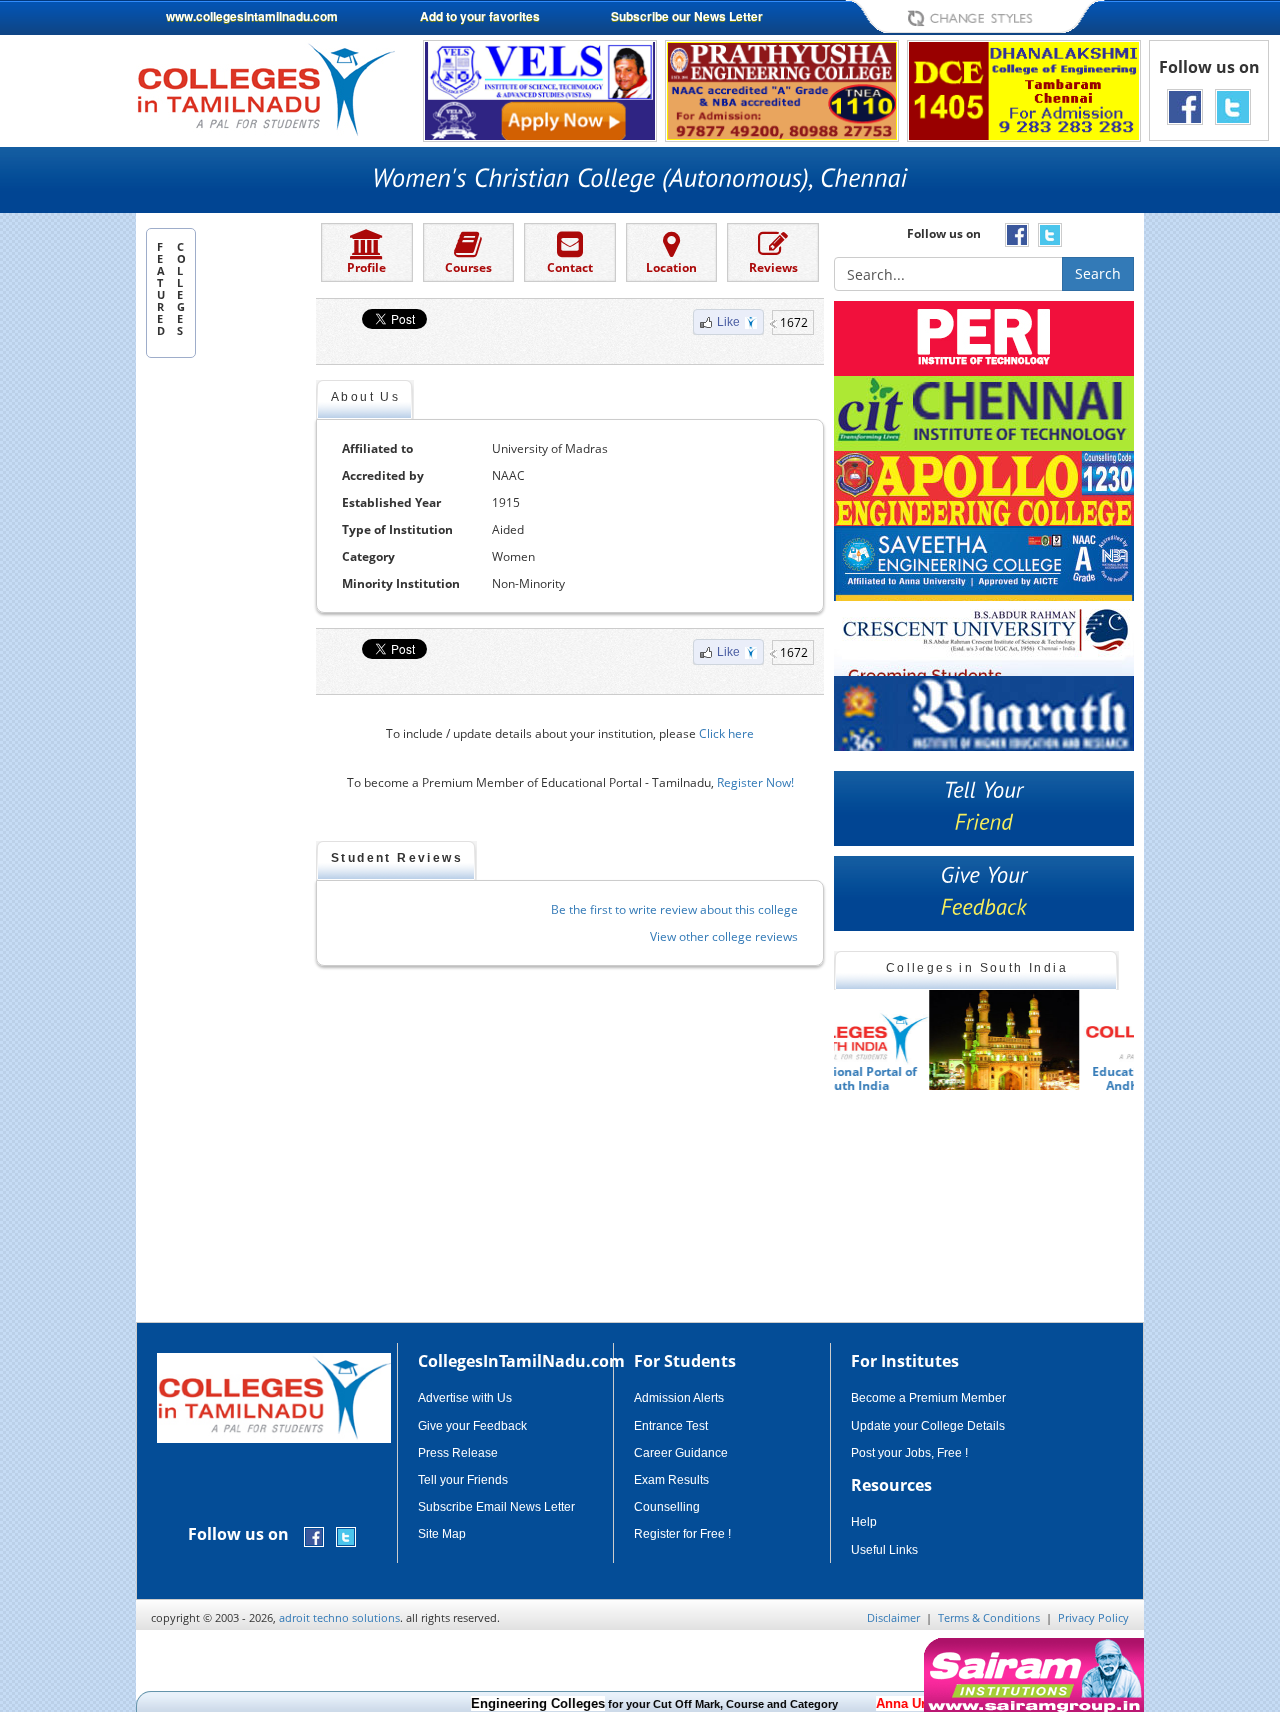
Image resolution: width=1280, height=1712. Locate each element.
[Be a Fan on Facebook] (1185, 105)
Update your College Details (928, 1426)
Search (1098, 273)
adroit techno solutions (339, 1617)
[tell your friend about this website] (984, 808)
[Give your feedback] (984, 893)
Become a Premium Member (928, 1398)
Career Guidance (681, 1453)
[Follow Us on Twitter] (1233, 105)
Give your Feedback (472, 1426)
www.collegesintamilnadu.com (252, 16)
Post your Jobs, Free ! (909, 1453)
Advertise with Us (465, 1398)
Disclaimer (893, 1617)
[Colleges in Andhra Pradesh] (909, 1040)
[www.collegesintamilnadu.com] (265, 88)
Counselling (667, 1507)
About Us (365, 397)
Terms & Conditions (989, 1617)
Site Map (442, 1534)
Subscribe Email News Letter (496, 1507)
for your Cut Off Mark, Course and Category (618, 1704)
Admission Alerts (679, 1398)
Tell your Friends (463, 1480)
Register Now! (755, 782)
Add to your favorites (480, 16)
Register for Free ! (682, 1534)
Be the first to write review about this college (674, 909)
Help (864, 1522)
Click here (726, 733)
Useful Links (884, 1550)
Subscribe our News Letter (687, 16)
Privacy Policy (1093, 1617)
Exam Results (671, 1480)
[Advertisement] (226, 673)
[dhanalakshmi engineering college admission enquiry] (1024, 89)
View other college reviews (724, 936)
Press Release (458, 1453)
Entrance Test (671, 1426)
